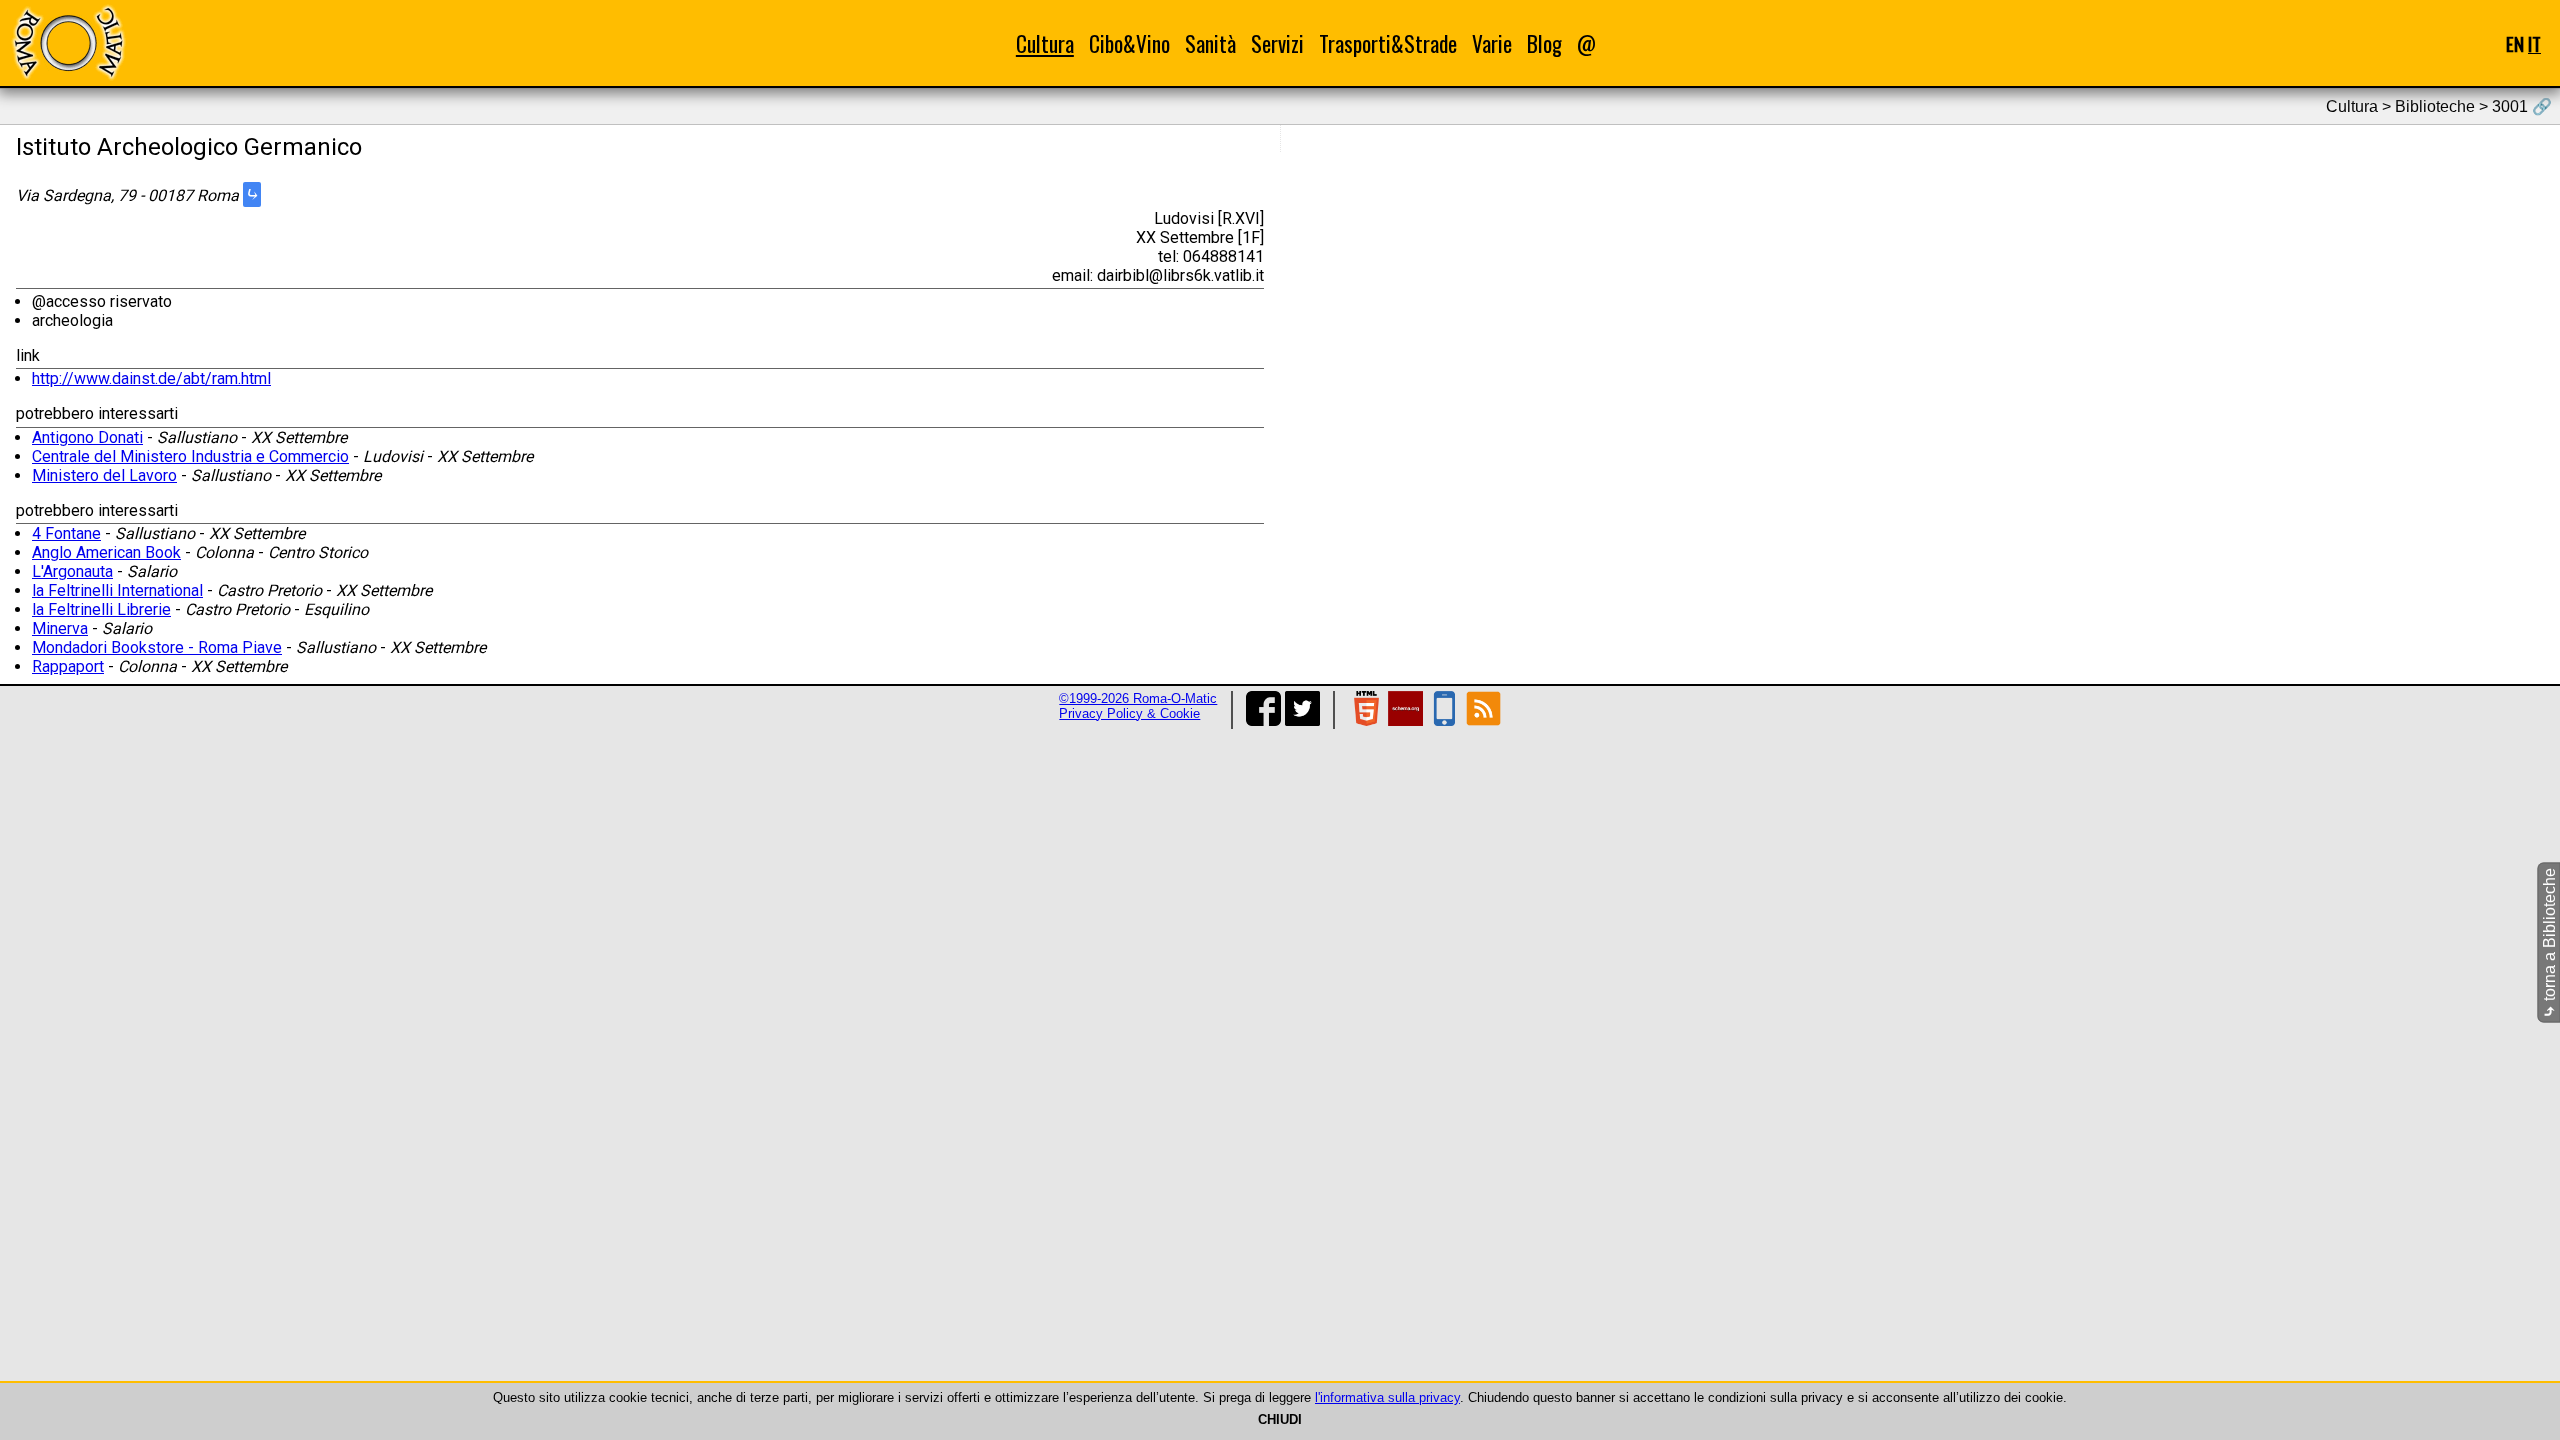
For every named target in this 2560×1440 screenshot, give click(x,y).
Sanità (1210, 43)
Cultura (1045, 43)
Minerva (60, 628)
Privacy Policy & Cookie (1129, 713)
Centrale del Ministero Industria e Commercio (190, 456)
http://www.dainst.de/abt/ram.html (151, 378)
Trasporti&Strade (1388, 43)
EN (2515, 43)
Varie (1492, 43)
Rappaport (68, 666)
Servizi (1277, 43)
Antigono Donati (87, 437)
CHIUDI (1280, 1419)
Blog (1544, 43)
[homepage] (68, 42)
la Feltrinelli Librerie (101, 609)
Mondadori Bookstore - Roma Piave (157, 647)
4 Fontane (66, 533)
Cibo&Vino (1129, 43)
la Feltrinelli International (117, 590)
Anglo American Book (106, 552)
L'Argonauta (72, 571)
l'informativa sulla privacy (1387, 1397)
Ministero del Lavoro (104, 475)
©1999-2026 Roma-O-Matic (1138, 698)
